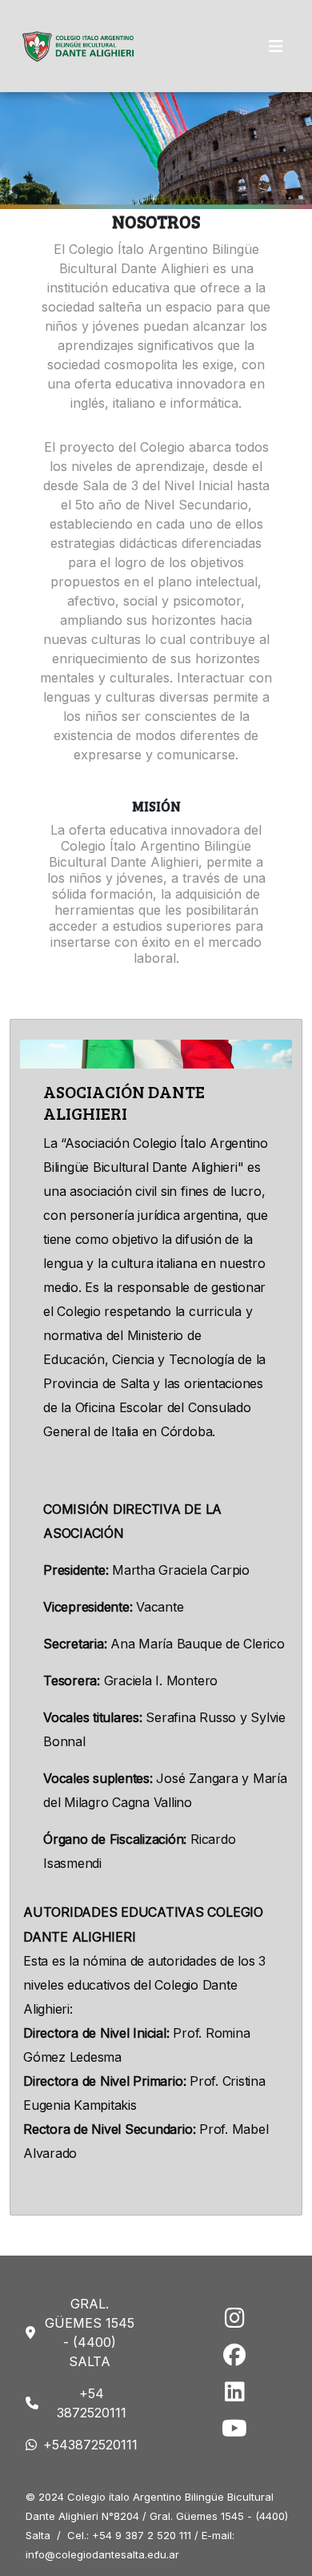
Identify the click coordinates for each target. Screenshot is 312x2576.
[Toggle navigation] (276, 46)
